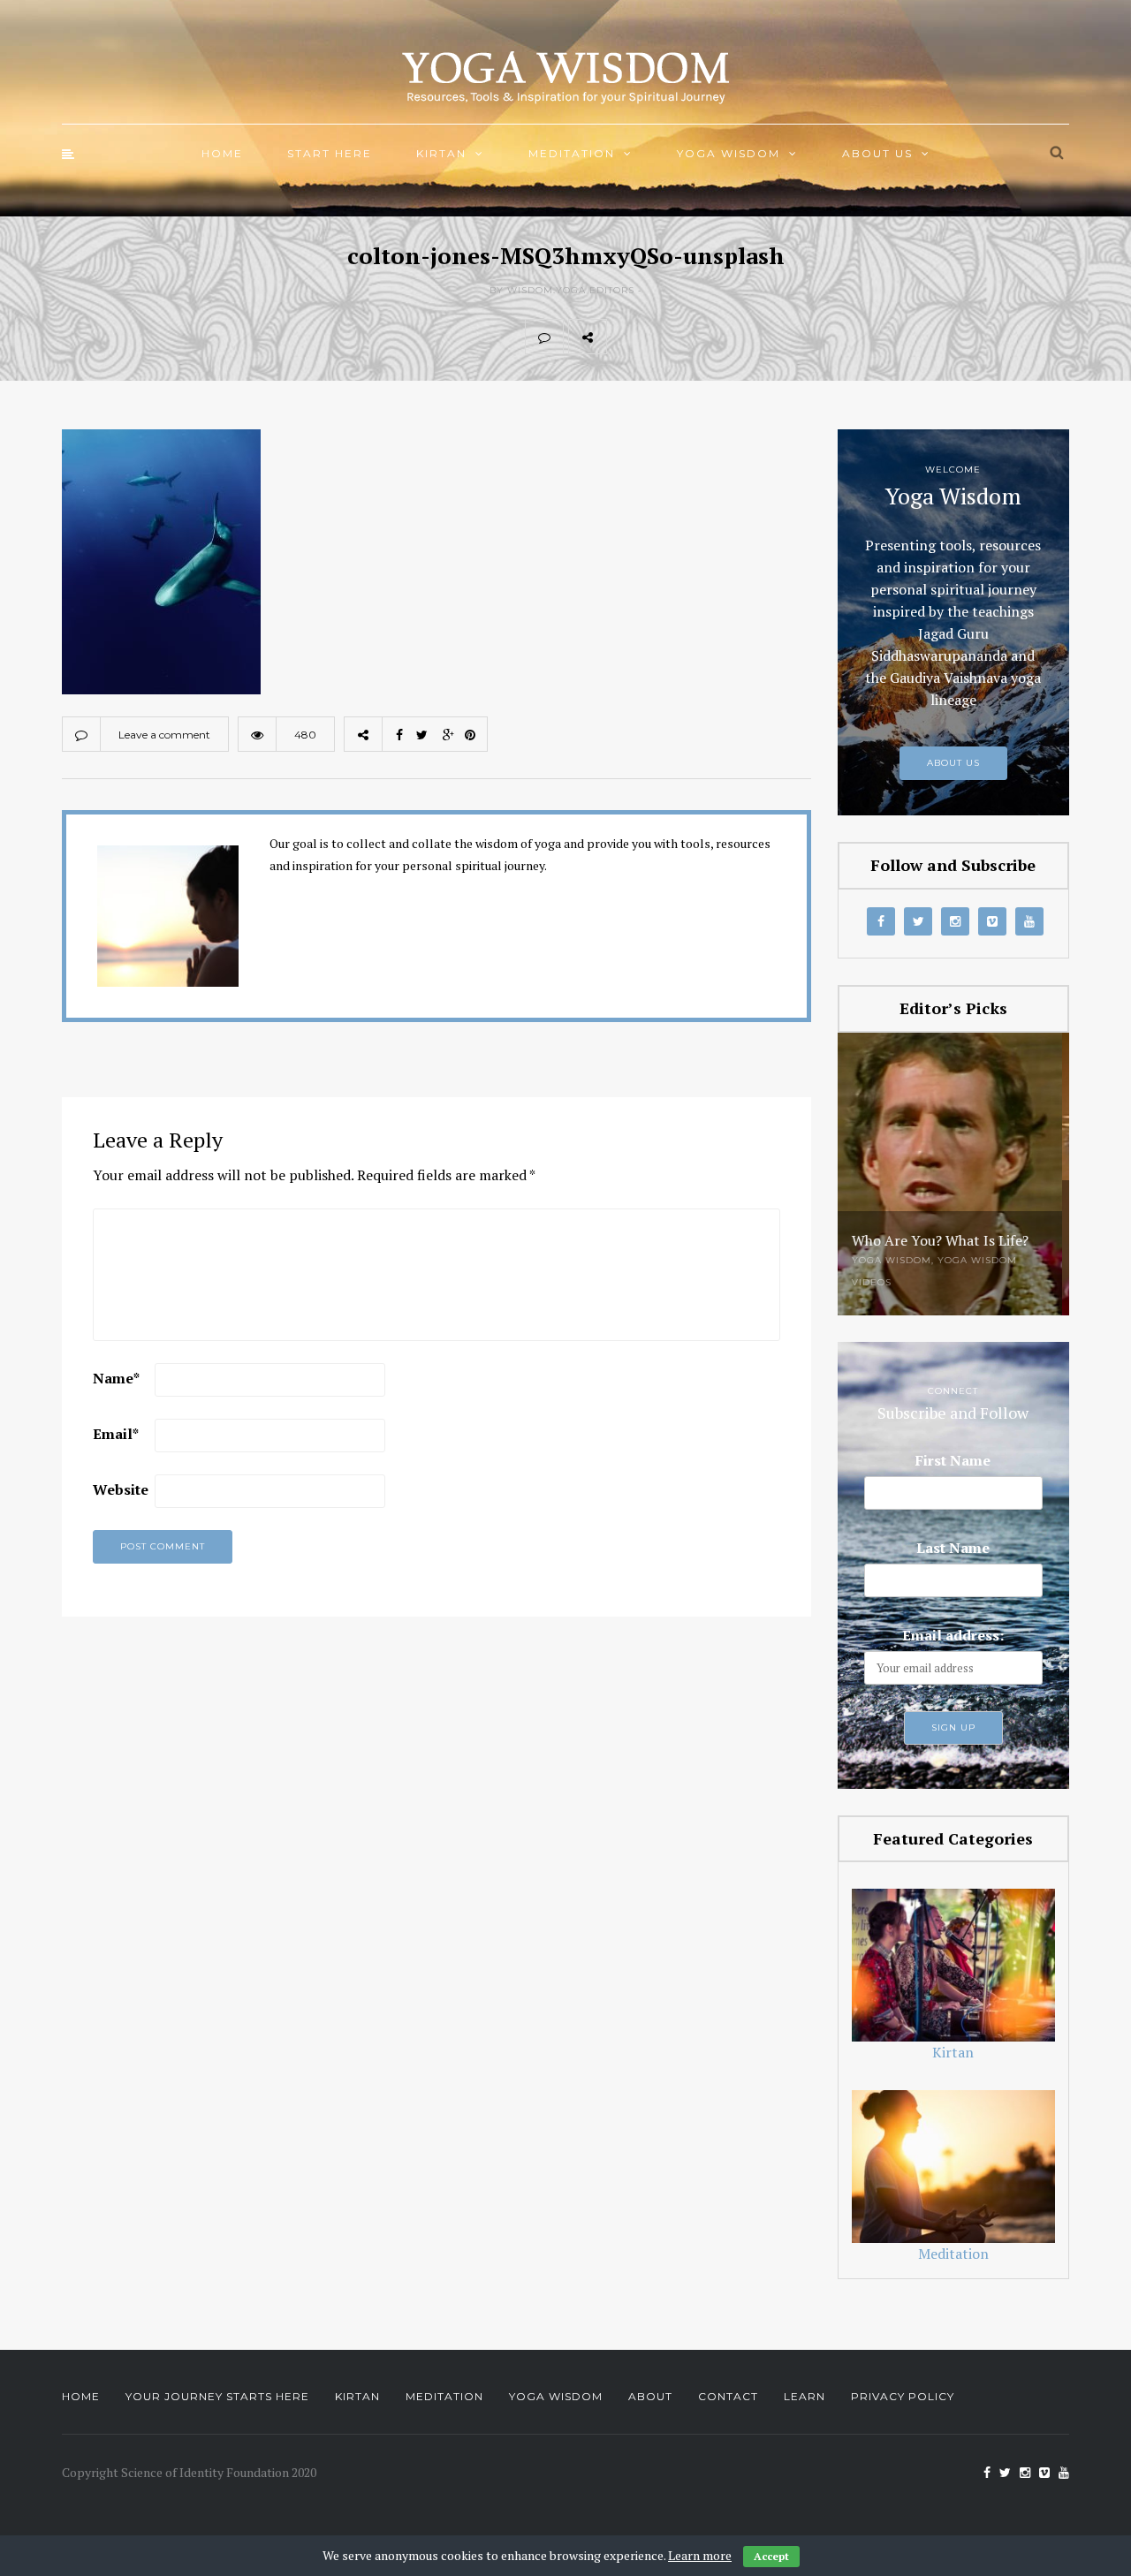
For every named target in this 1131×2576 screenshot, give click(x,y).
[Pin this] (742, 337)
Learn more (700, 2555)
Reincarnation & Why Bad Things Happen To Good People (943, 1226)
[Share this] (626, 337)
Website (121, 1489)
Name (116, 1378)
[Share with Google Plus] (703, 337)
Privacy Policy (903, 2396)
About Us (877, 153)
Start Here (330, 153)
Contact (728, 2396)
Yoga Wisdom (729, 153)
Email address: (953, 1635)
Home (222, 153)
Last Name (953, 1548)
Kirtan (441, 153)
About (650, 2396)
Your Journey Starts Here (217, 2396)
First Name (953, 1460)
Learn (805, 2396)
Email (116, 1434)
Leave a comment (164, 735)
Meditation (572, 153)
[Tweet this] (664, 337)
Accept (771, 2556)
